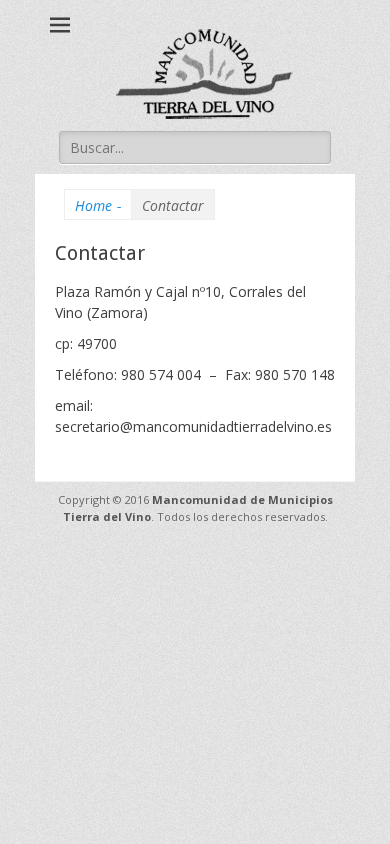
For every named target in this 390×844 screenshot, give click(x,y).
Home (98, 205)
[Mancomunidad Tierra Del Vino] (205, 73)
